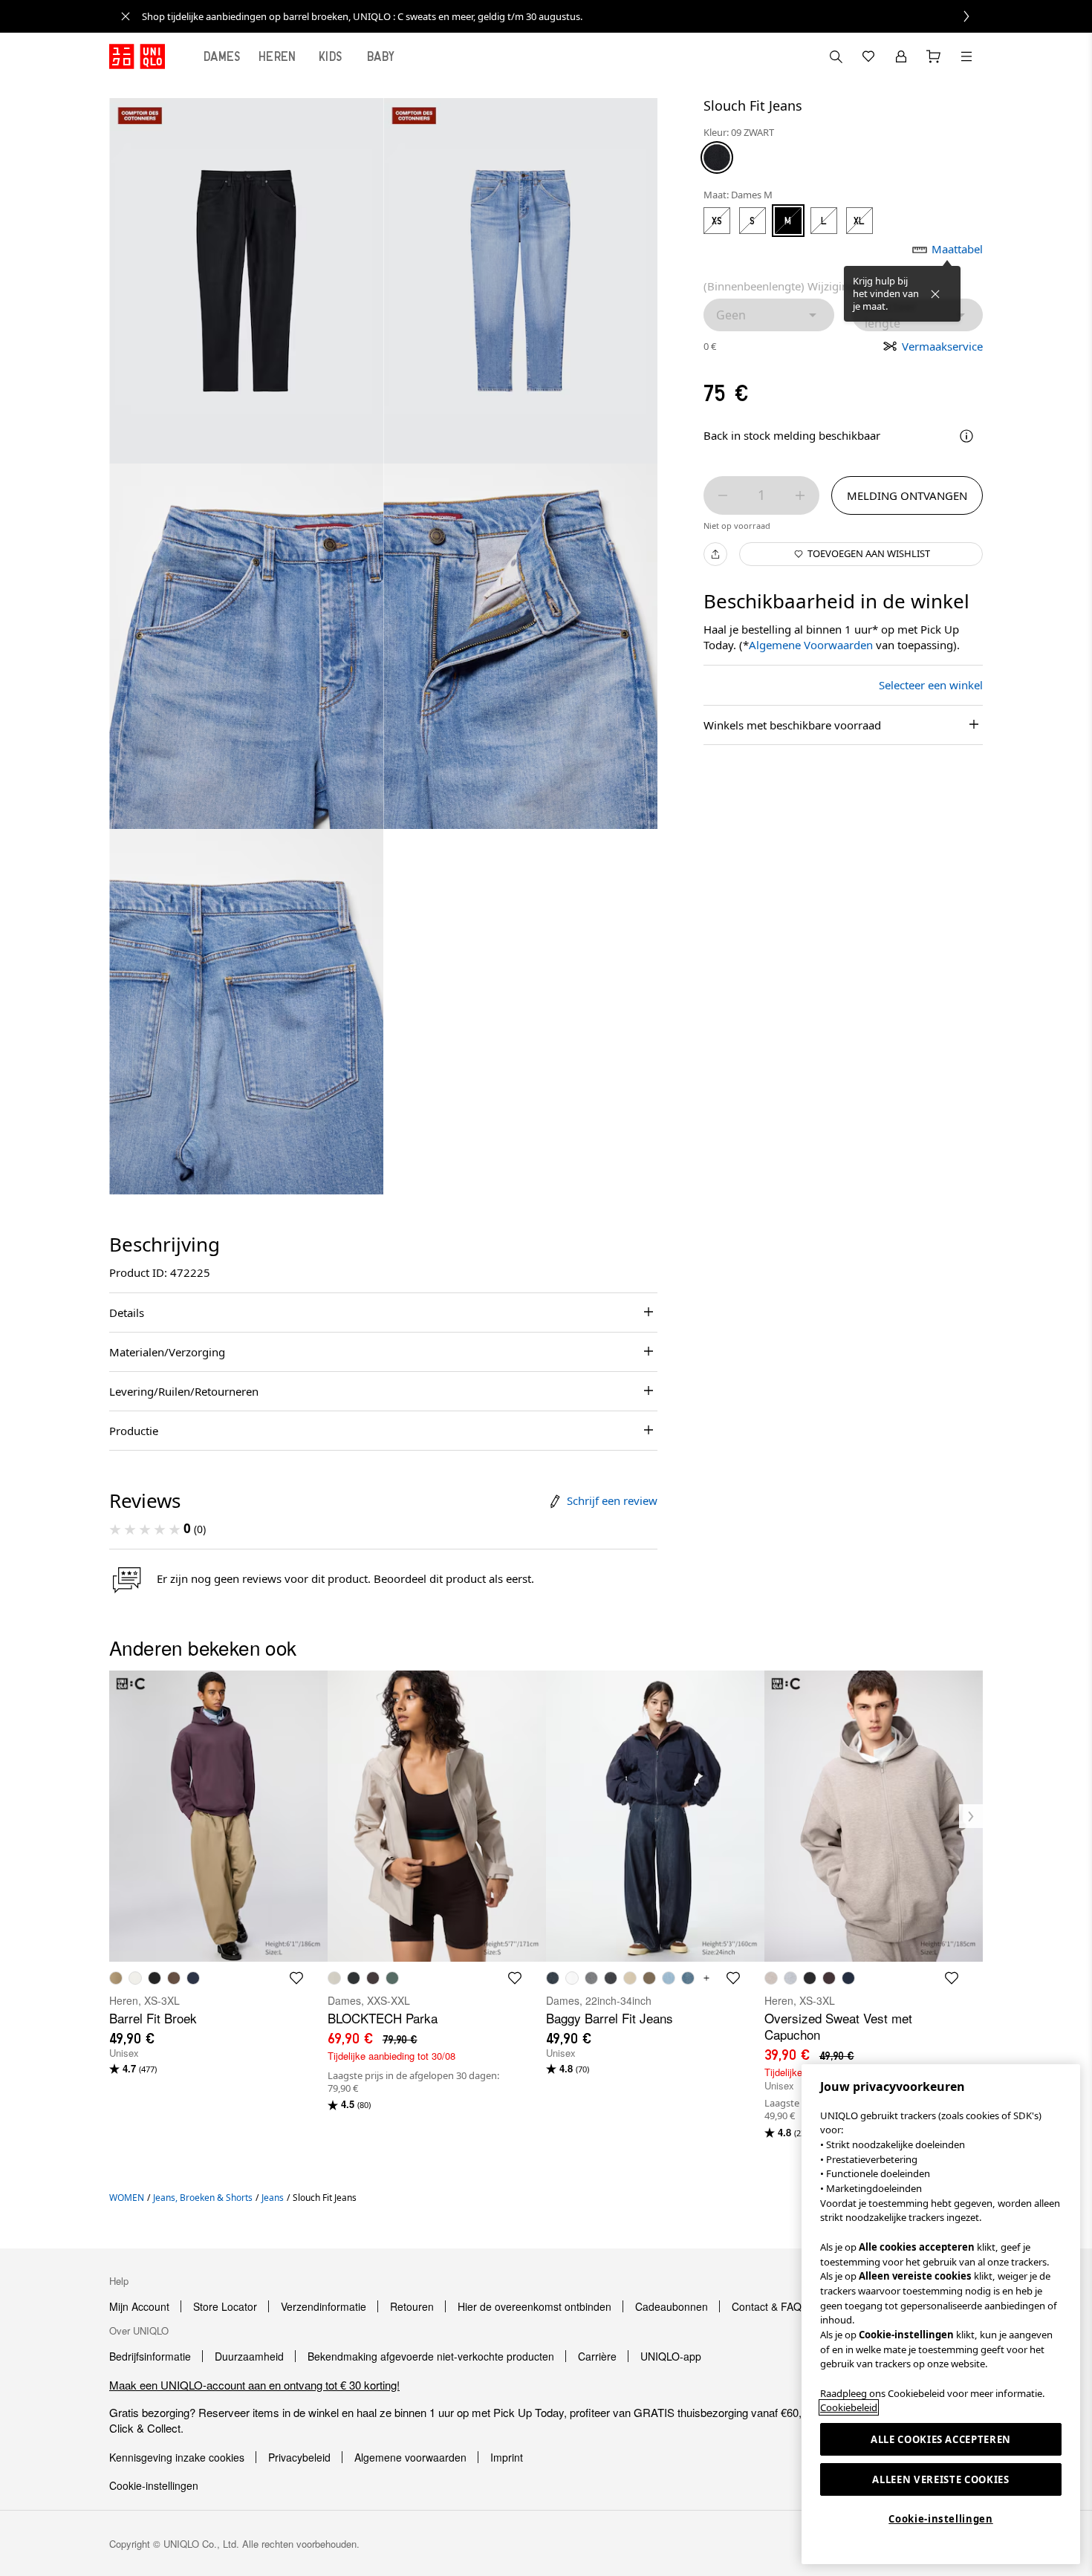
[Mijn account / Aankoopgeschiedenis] (901, 56)
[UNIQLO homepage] (137, 56)
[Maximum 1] (800, 495)
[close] (126, 16)
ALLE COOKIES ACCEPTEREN (941, 2439)
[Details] (966, 436)
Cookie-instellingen (940, 2519)
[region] (941, 2314)
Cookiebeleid (849, 2407)
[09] (717, 157)
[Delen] (715, 554)
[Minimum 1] (723, 495)
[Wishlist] (868, 56)
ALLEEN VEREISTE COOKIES (940, 2479)
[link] (562, 16)
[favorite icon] (296, 1978)
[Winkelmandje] (934, 56)
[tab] (222, 56)
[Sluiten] (935, 294)
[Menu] (966, 56)
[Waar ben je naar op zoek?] (836, 56)
